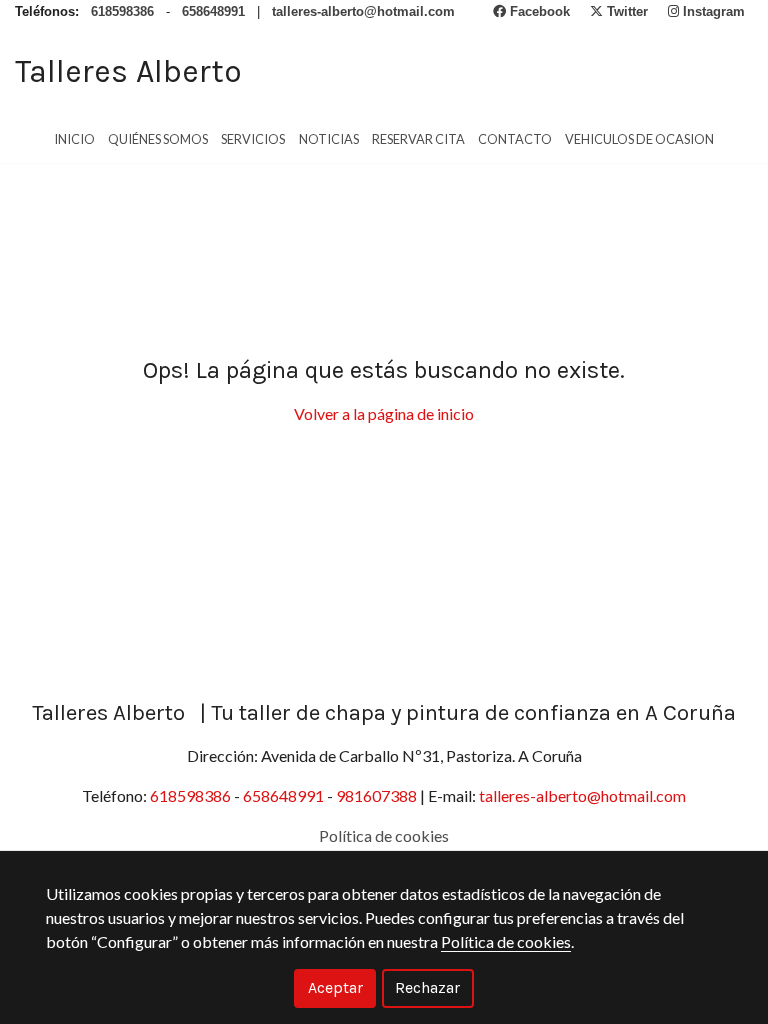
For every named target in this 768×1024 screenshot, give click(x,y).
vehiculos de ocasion (639, 139)
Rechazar (427, 987)
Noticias (329, 139)
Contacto (515, 139)
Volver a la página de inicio (384, 413)
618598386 (192, 795)
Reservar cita (418, 139)
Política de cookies (384, 835)
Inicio (74, 139)
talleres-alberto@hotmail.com (581, 795)
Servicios (253, 139)
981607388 (378, 795)
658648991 (285, 795)
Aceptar (335, 987)
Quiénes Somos (158, 139)
